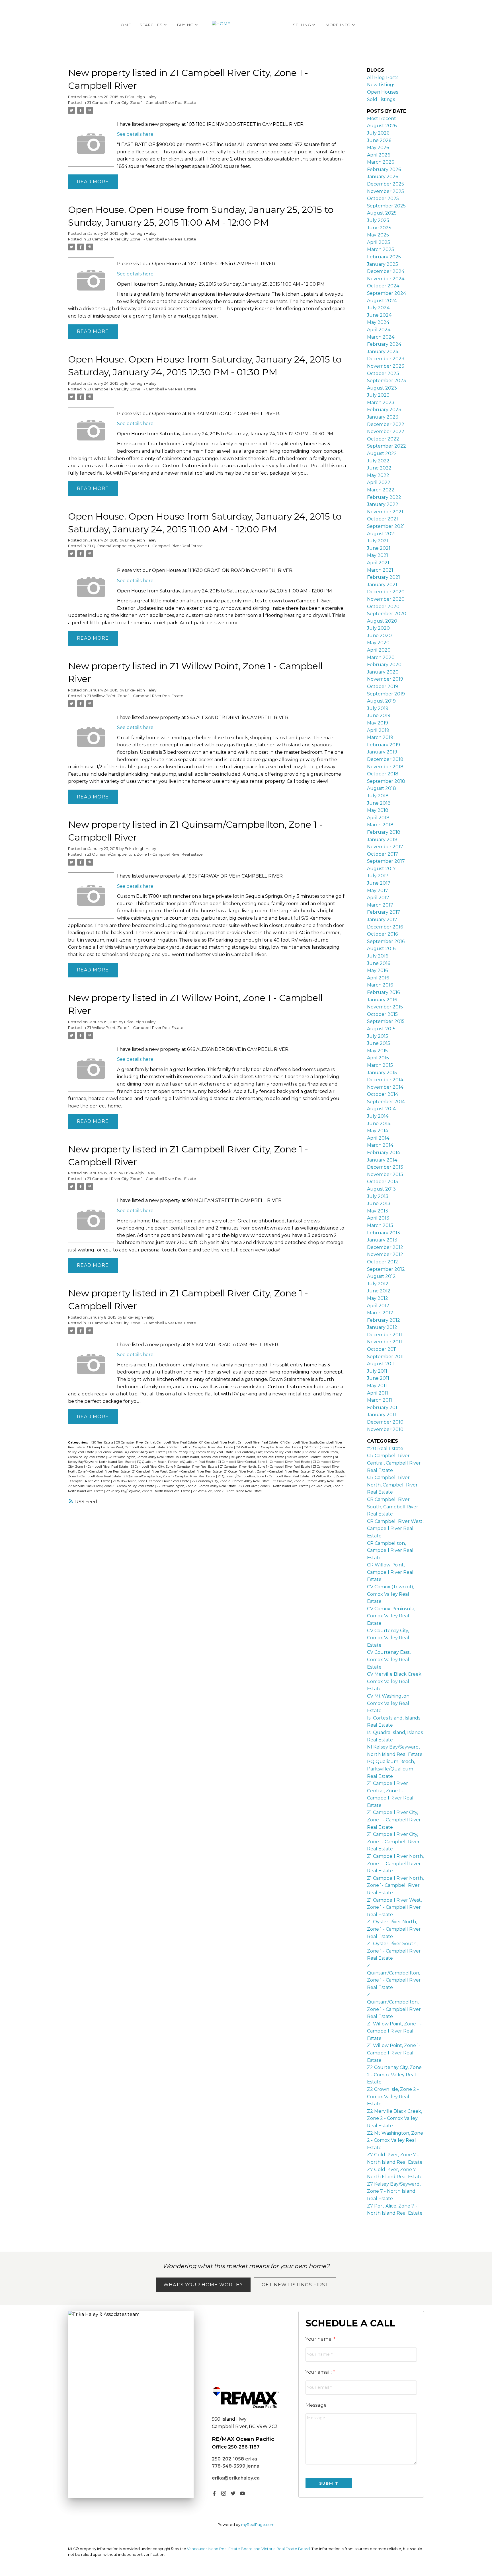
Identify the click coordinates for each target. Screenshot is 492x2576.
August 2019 (381, 701)
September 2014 (386, 1102)
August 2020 (382, 621)
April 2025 (379, 242)
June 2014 (379, 1124)
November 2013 (385, 1174)
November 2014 (385, 1087)
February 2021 (384, 577)
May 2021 (378, 555)
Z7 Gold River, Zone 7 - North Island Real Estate (274, 1486)
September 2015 (386, 1021)
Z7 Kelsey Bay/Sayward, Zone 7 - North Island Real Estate (148, 1491)
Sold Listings (381, 99)
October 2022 (383, 439)
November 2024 (386, 279)
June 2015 (379, 1043)
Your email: (319, 2372)
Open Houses (383, 92)
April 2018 (378, 818)
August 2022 (382, 453)
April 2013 (378, 1218)
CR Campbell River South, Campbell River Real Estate (393, 1507)
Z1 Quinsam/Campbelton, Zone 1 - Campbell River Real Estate (264, 1476)
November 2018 (385, 767)
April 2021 (378, 563)
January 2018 (382, 840)
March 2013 (380, 1225)
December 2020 (386, 592)
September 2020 (387, 614)
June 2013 (379, 1203)
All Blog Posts (383, 78)
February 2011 (383, 1408)
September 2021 (386, 526)
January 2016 (382, 1000)
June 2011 (378, 1378)
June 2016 (379, 963)
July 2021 (378, 541)
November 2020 (386, 599)
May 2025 (378, 235)
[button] (214, 2493)
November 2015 (385, 1007)
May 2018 (378, 810)
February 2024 (384, 344)
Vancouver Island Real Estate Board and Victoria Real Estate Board (248, 2549)
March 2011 (380, 1400)
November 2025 (386, 191)
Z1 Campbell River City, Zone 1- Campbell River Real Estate (174, 1467)
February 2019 (384, 745)
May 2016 (377, 970)
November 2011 (385, 1342)
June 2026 (379, 140)
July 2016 (378, 956)
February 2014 (384, 1153)
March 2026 (381, 162)
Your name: (319, 2339)
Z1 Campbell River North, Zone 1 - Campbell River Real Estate (265, 1467)
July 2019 (378, 708)
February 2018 (384, 832)
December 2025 (386, 184)
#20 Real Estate (102, 1443)
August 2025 (382, 213)
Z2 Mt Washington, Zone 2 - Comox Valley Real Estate (197, 1486)
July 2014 (378, 1116)
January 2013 (382, 1240)
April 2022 (379, 482)
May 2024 (378, 322)
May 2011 (377, 1386)
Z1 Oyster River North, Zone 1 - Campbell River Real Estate (267, 1472)
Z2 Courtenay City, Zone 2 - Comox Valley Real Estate (231, 1481)
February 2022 (384, 497)
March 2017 (380, 905)
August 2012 (381, 1276)
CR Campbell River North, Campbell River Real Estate (239, 1443)
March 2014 (380, 1145)
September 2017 (386, 861)
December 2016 (385, 927)
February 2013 (384, 1233)
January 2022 (383, 504)
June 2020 (379, 636)
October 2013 (383, 1182)
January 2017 (382, 920)
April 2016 (378, 978)
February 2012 (384, 1320)
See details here (135, 134)
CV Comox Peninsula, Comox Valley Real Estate (131, 1452)
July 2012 (378, 1284)
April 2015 (378, 1058)
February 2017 (384, 912)
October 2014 (383, 1094)
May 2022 (378, 475)
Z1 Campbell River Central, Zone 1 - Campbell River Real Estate (264, 1462)
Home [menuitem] (124, 25)
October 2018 (383, 774)
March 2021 (380, 570)
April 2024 (379, 330)
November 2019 (385, 679)
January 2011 (382, 1415)
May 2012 (378, 1298)
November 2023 (386, 366)
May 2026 (378, 148)
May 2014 (378, 1131)
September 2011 (385, 1357)
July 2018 (378, 796)
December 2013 (385, 1167)
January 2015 (382, 1073)
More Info (338, 25)
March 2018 (380, 825)
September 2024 (387, 293)
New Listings (381, 85)
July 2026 (378, 133)
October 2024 (383, 286)
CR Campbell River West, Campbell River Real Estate (126, 1447)
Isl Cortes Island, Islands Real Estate (203, 1457)
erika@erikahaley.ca (236, 2478)
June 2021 (379, 548)
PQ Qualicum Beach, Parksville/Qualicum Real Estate (176, 1462)
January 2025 (383, 264)
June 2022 (379, 468)
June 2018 (379, 803)
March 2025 (381, 249)
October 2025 (383, 198)
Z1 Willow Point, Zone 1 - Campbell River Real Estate (135, 696)
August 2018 (382, 788)
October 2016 (382, 934)
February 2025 (384, 257)
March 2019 (380, 737)
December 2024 (386, 271)
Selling (302, 25)
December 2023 (386, 359)
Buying (185, 25)
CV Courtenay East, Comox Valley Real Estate (269, 1452)
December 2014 (385, 1080)
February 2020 (384, 665)
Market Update (322, 1457)
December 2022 (386, 424)
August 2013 (381, 1189)
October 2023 (383, 373)
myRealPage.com (258, 2525)
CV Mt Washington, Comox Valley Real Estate (141, 1457)
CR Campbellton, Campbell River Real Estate (201, 1447)
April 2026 (379, 155)
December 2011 (385, 1335)
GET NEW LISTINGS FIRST (295, 2285)
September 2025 (386, 206)
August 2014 (381, 1109)
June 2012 (379, 1291)
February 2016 (383, 992)
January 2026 (383, 177)
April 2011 (378, 1393)
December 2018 (385, 759)
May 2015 (377, 1051)
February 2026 (384, 169)
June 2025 (379, 228)
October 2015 (382, 1014)
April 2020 (379, 650)
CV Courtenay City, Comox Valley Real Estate (201, 1452)
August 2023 (382, 388)
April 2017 (378, 898)
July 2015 (378, 1036)
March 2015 (380, 1065)
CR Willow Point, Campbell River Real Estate (269, 1447)
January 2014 (382, 1160)
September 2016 (386, 941)
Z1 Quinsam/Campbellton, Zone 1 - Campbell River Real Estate (145, 546)
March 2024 (381, 337)
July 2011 (377, 1371)
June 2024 (379, 315)
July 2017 (378, 876)
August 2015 (381, 1029)
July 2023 (378, 395)
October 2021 (383, 519)
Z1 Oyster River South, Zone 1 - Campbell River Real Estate (394, 1951)
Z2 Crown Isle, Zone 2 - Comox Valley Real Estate (308, 1481)
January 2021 (382, 585)
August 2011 (381, 1364)
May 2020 (378, 643)
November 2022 (386, 432)
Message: (316, 2405)
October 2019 (383, 686)
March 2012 (380, 1313)
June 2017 (379, 883)
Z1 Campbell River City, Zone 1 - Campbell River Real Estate (142, 102)
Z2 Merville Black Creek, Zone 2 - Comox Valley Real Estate (111, 1486)
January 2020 (383, 672)
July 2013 (378, 1196)
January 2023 (383, 417)
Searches (151, 25)
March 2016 (380, 985)
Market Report (298, 1457)
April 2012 (378, 1306)
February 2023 (384, 410)
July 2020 (378, 628)
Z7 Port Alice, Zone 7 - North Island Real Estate (227, 1491)
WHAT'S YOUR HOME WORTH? (203, 2285)
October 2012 (383, 1262)
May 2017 (378, 890)
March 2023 (381, 402)
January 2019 (382, 752)
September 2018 (386, 781)
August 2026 (382, 126)
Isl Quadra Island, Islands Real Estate (258, 1457)
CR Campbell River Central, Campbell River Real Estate (157, 1443)
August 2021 (381, 534)
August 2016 (381, 949)
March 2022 (381, 490)
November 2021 (385, 512)
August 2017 (381, 869)
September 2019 (386, 694)
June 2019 (379, 715)
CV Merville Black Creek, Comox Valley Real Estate (395, 1681)
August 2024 (382, 301)
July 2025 (378, 220)
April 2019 (378, 730)
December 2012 (385, 1247)
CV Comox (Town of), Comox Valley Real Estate (390, 1594)
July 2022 (378, 461)
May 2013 (378, 1211)
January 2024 (383, 352)
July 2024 (378, 308)
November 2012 (385, 1254)
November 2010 (385, 1429)
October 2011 (382, 1349)
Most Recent (382, 119)
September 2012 (386, 1269)
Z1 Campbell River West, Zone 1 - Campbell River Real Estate (177, 1472)
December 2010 (385, 1422)
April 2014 (378, 1138)
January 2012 (382, 1327)
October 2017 (383, 854)
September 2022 (387, 446)
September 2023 (387, 381)
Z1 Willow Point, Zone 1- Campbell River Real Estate (151, 1481)
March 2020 (381, 657)
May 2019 (378, 723)
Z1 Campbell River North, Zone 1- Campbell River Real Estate (395, 1885)
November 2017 (385, 847)
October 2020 (383, 607)
